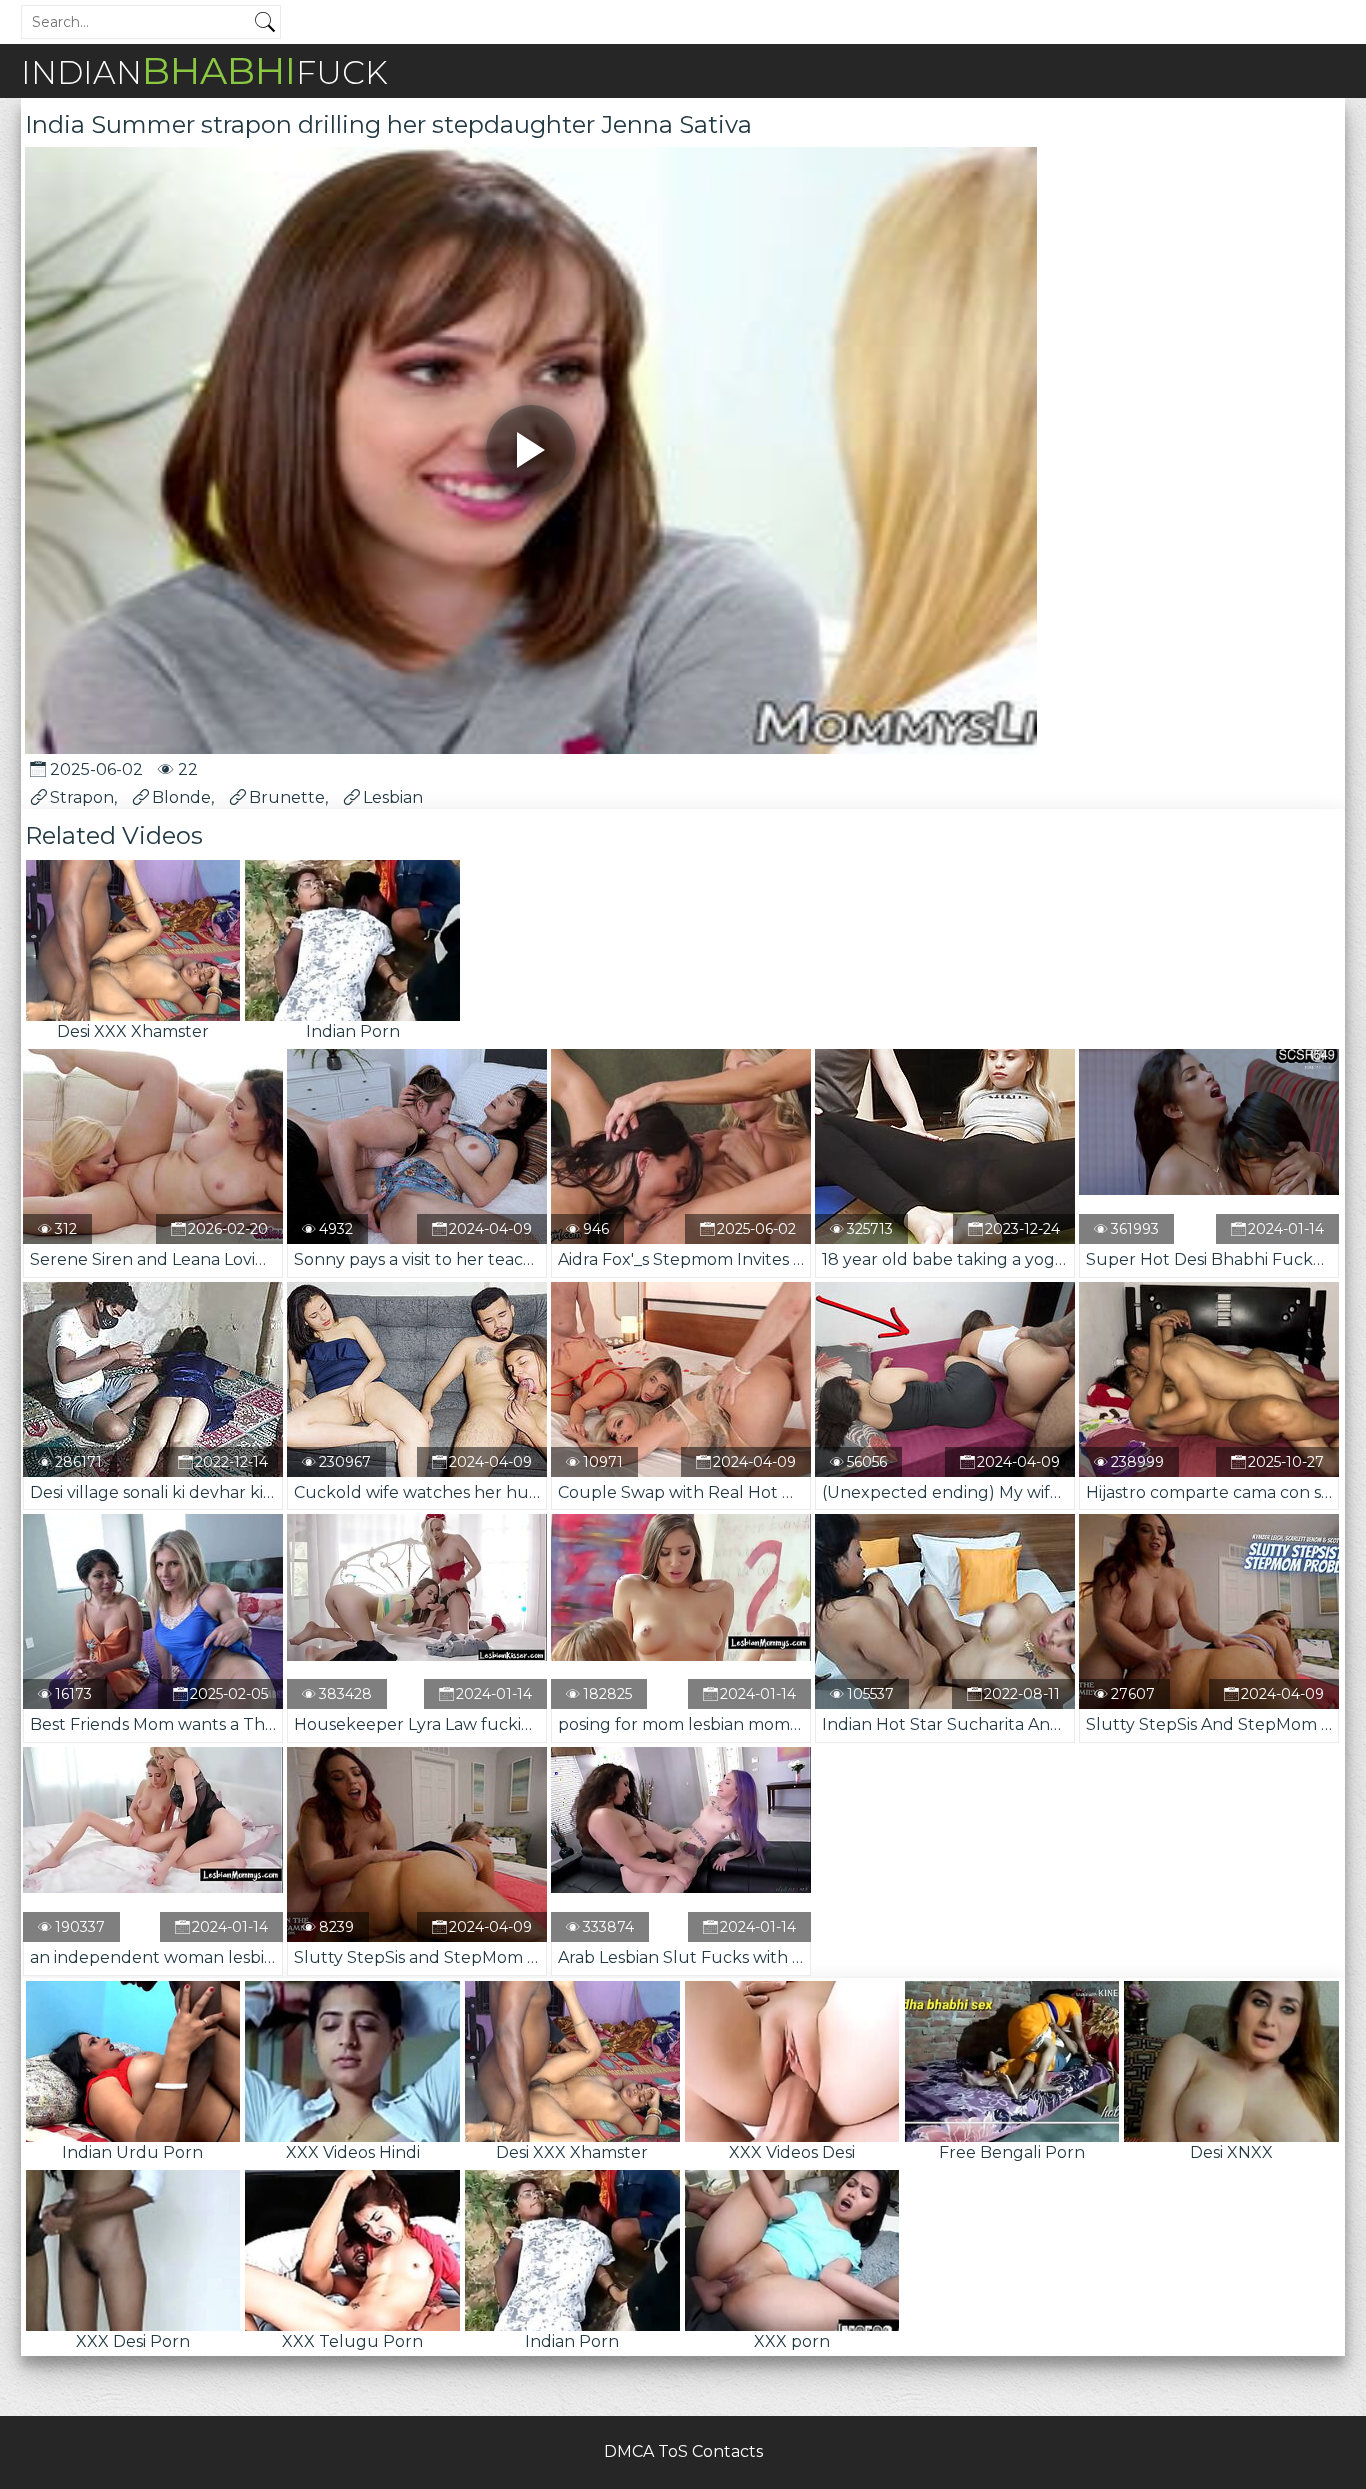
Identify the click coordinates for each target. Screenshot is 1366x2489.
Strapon (82, 797)
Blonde (181, 797)
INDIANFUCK (204, 70)
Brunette (287, 797)
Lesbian (393, 797)
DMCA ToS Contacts (683, 2451)
